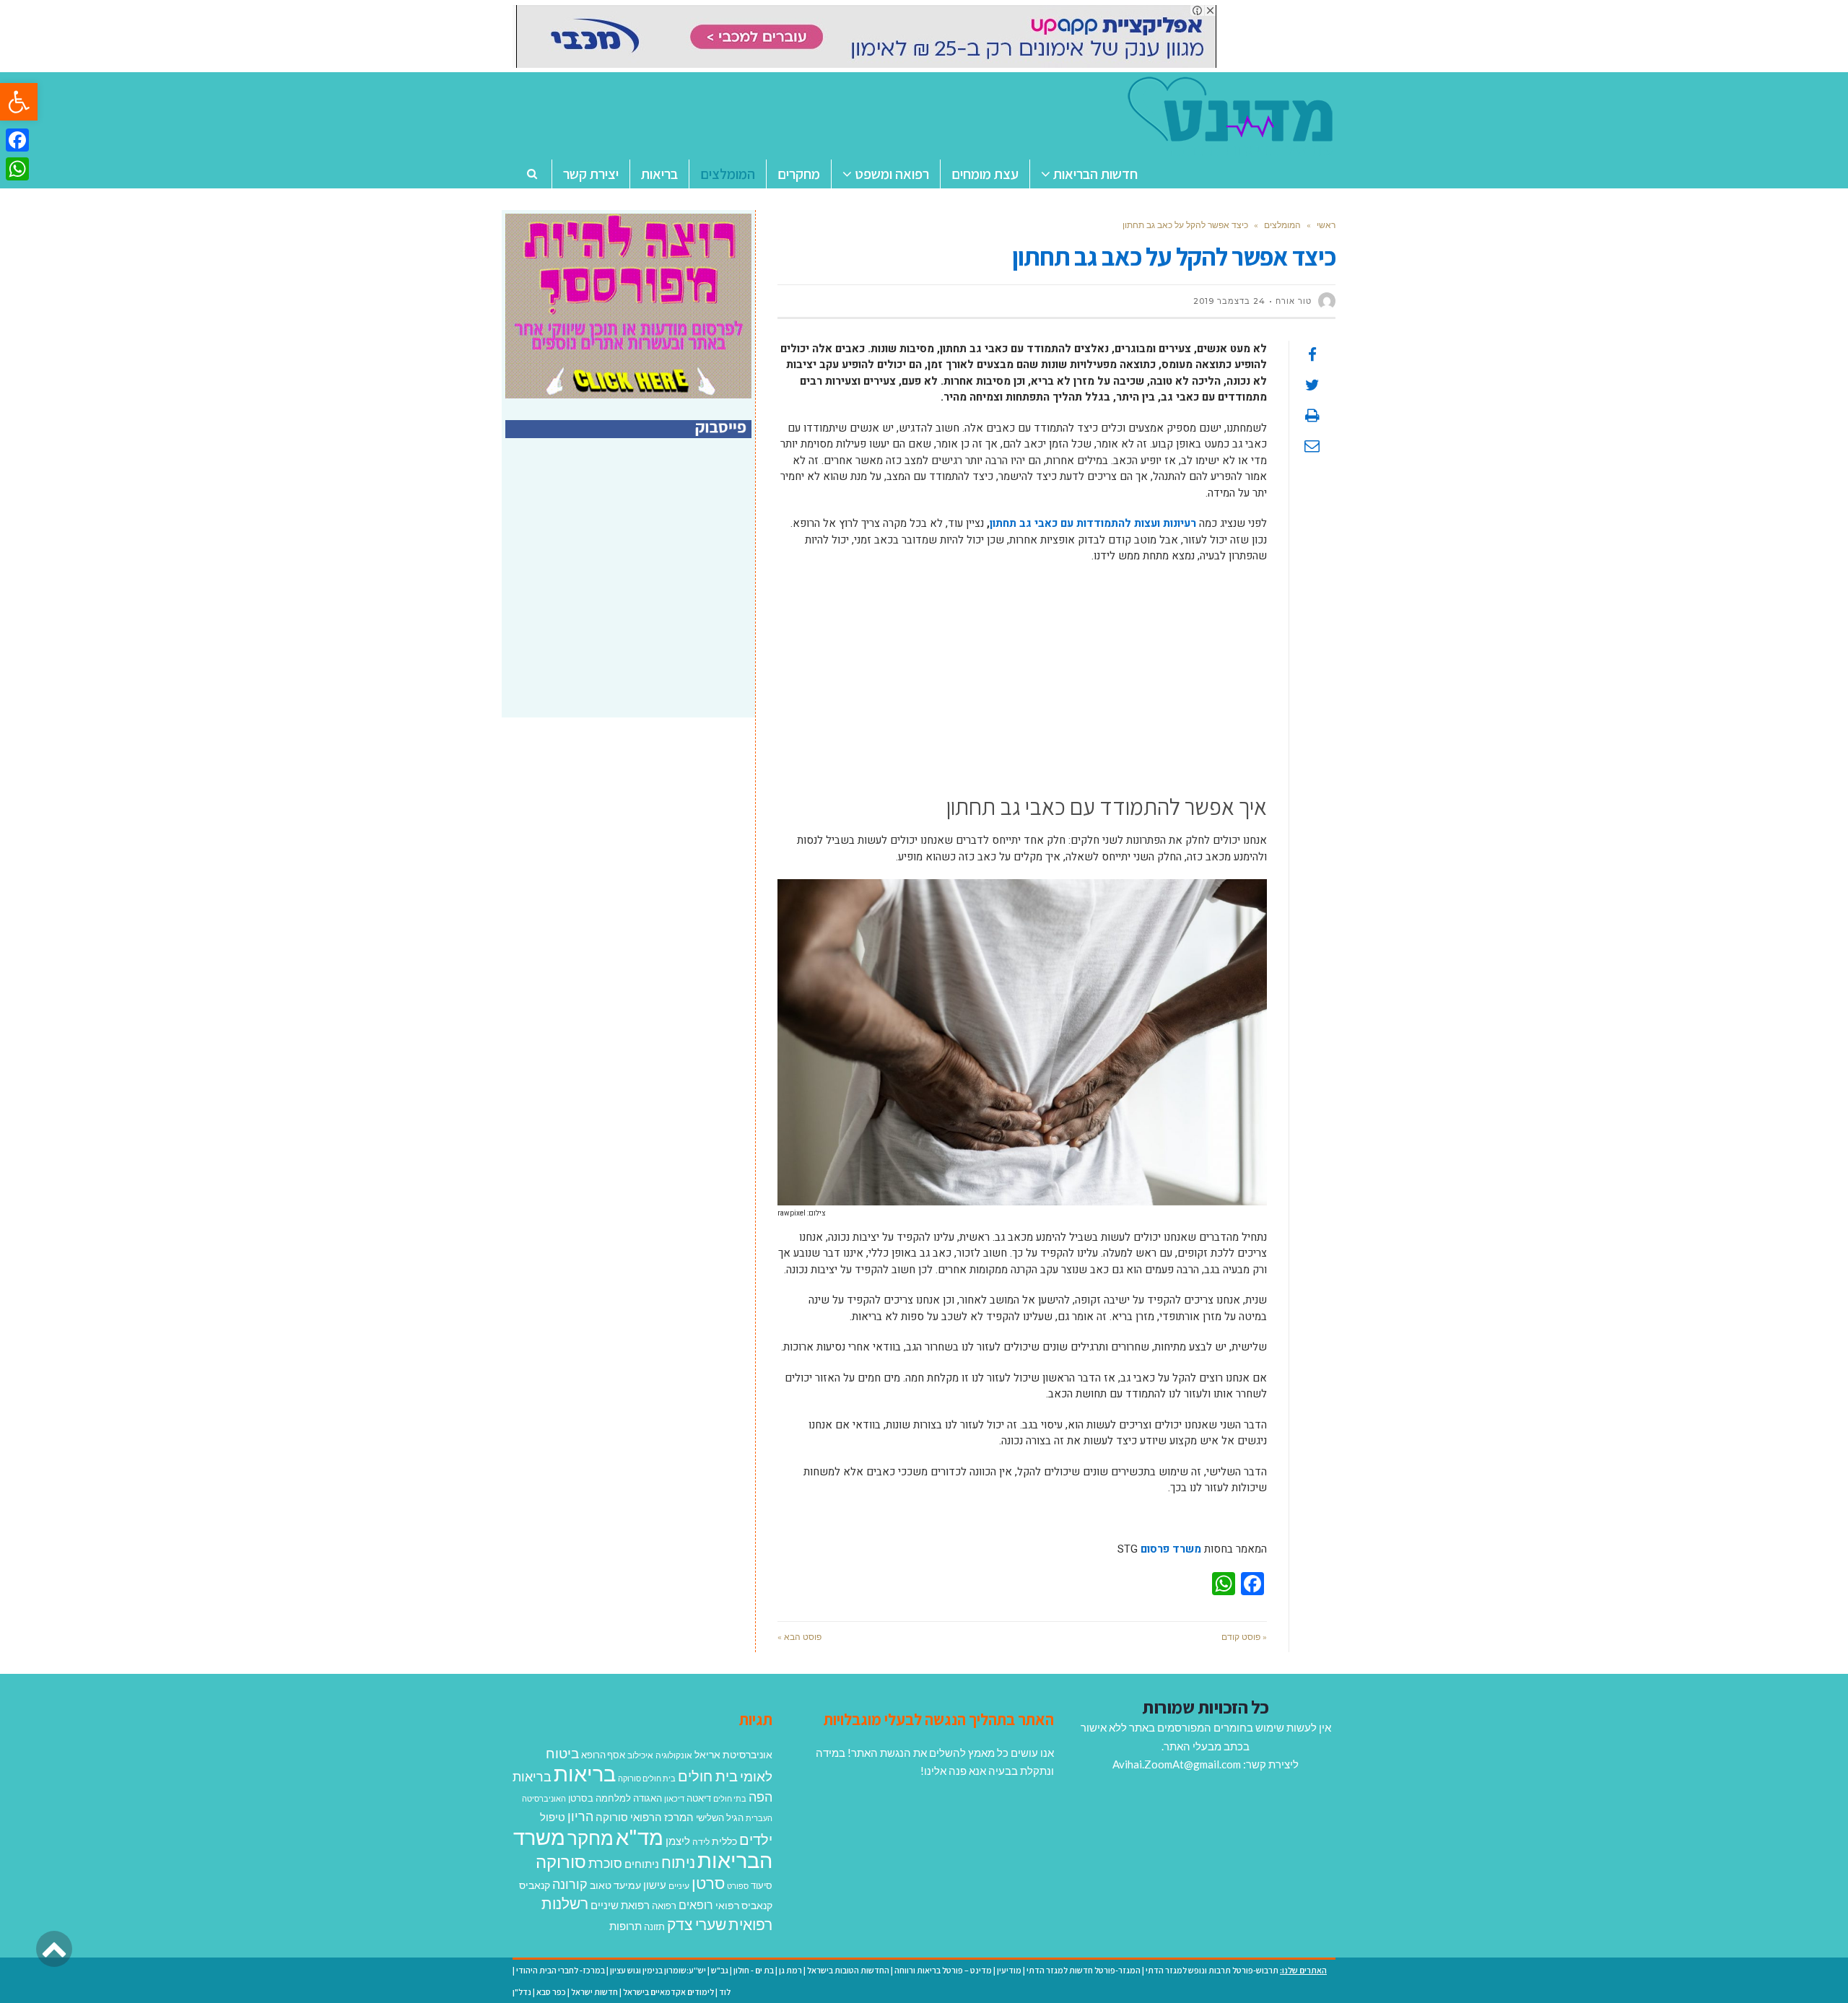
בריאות (585, 1773)
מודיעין (1009, 1970)
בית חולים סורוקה (647, 1778)
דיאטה (699, 1798)
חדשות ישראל (594, 1992)
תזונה (654, 1926)
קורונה (570, 1884)
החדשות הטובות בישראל (848, 1970)
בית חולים (708, 1776)
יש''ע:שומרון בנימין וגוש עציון (658, 1970)
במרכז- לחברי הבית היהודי (561, 1970)
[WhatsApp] (17, 169)
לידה (701, 1842)
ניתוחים (642, 1864)
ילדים (756, 1839)
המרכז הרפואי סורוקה (645, 1817)
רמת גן (790, 1970)
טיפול (553, 1817)
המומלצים (1282, 225)
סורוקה (561, 1862)
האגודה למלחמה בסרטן (615, 1798)
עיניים (679, 1886)
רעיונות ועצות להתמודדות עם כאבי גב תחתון (1093, 523)
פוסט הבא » (799, 1637)
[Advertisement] (1022, 680)
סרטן (708, 1883)
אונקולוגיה (674, 1755)
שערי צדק (697, 1924)
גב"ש (720, 1970)
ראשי (1326, 225)
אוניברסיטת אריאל (733, 1754)
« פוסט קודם (1244, 1637)
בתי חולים (730, 1798)
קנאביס (535, 1885)
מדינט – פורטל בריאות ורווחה (943, 1970)
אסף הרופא (603, 1755)
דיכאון (674, 1798)
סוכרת (605, 1863)
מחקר (590, 1838)
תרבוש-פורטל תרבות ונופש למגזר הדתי (1212, 1970)
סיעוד (762, 1885)
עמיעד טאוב (615, 1885)
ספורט (738, 1886)
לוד (725, 1992)
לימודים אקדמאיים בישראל (668, 1992)
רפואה (664, 1906)
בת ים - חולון (754, 1970)
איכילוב (640, 1755)
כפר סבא (551, 1992)
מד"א (640, 1837)
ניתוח (678, 1862)
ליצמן (678, 1841)
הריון (580, 1816)
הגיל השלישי (720, 1817)
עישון (655, 1885)
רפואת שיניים (620, 1905)
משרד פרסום (1171, 1549)
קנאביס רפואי (744, 1905)
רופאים (696, 1904)
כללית (724, 1841)
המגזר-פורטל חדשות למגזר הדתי (1084, 1970)
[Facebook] (17, 140)
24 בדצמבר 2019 (1229, 301)
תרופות (626, 1926)
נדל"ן (522, 1992)
